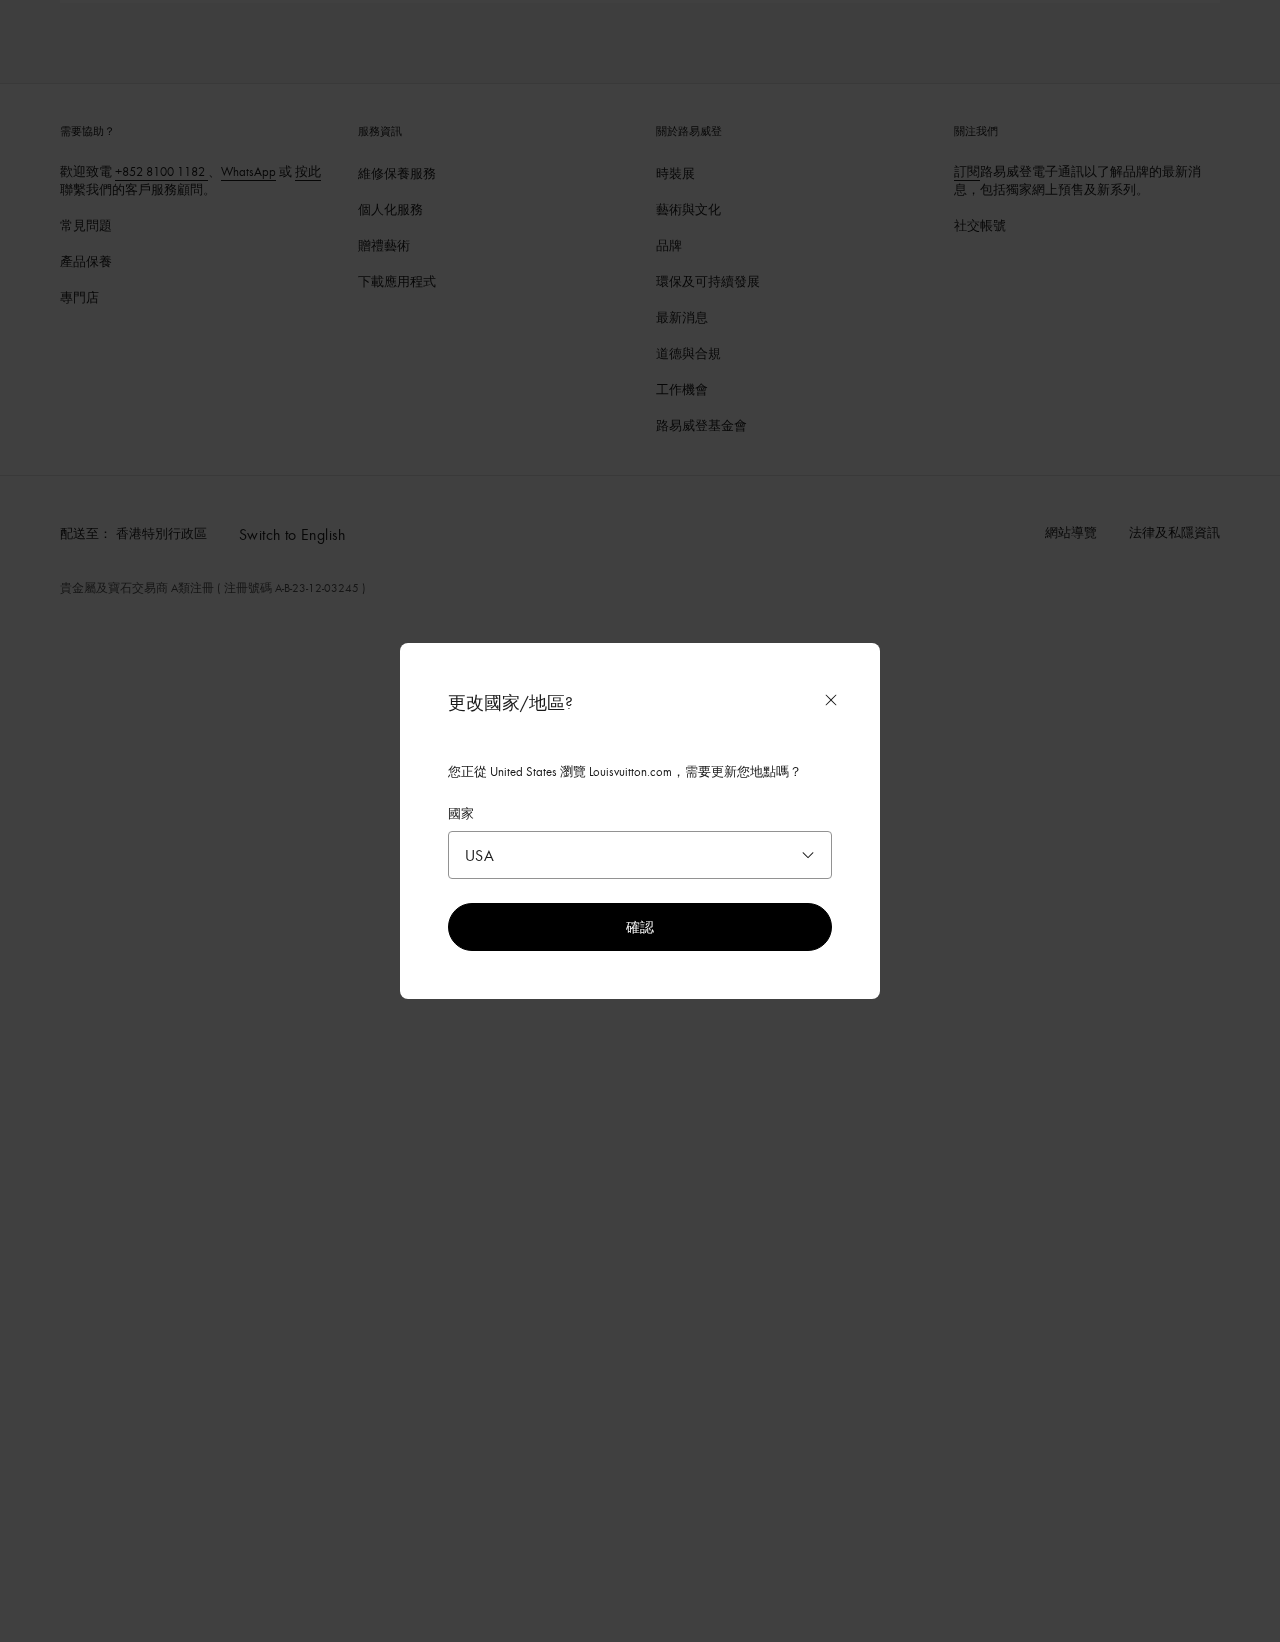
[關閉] (831, 700)
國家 (461, 813)
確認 (640, 926)
